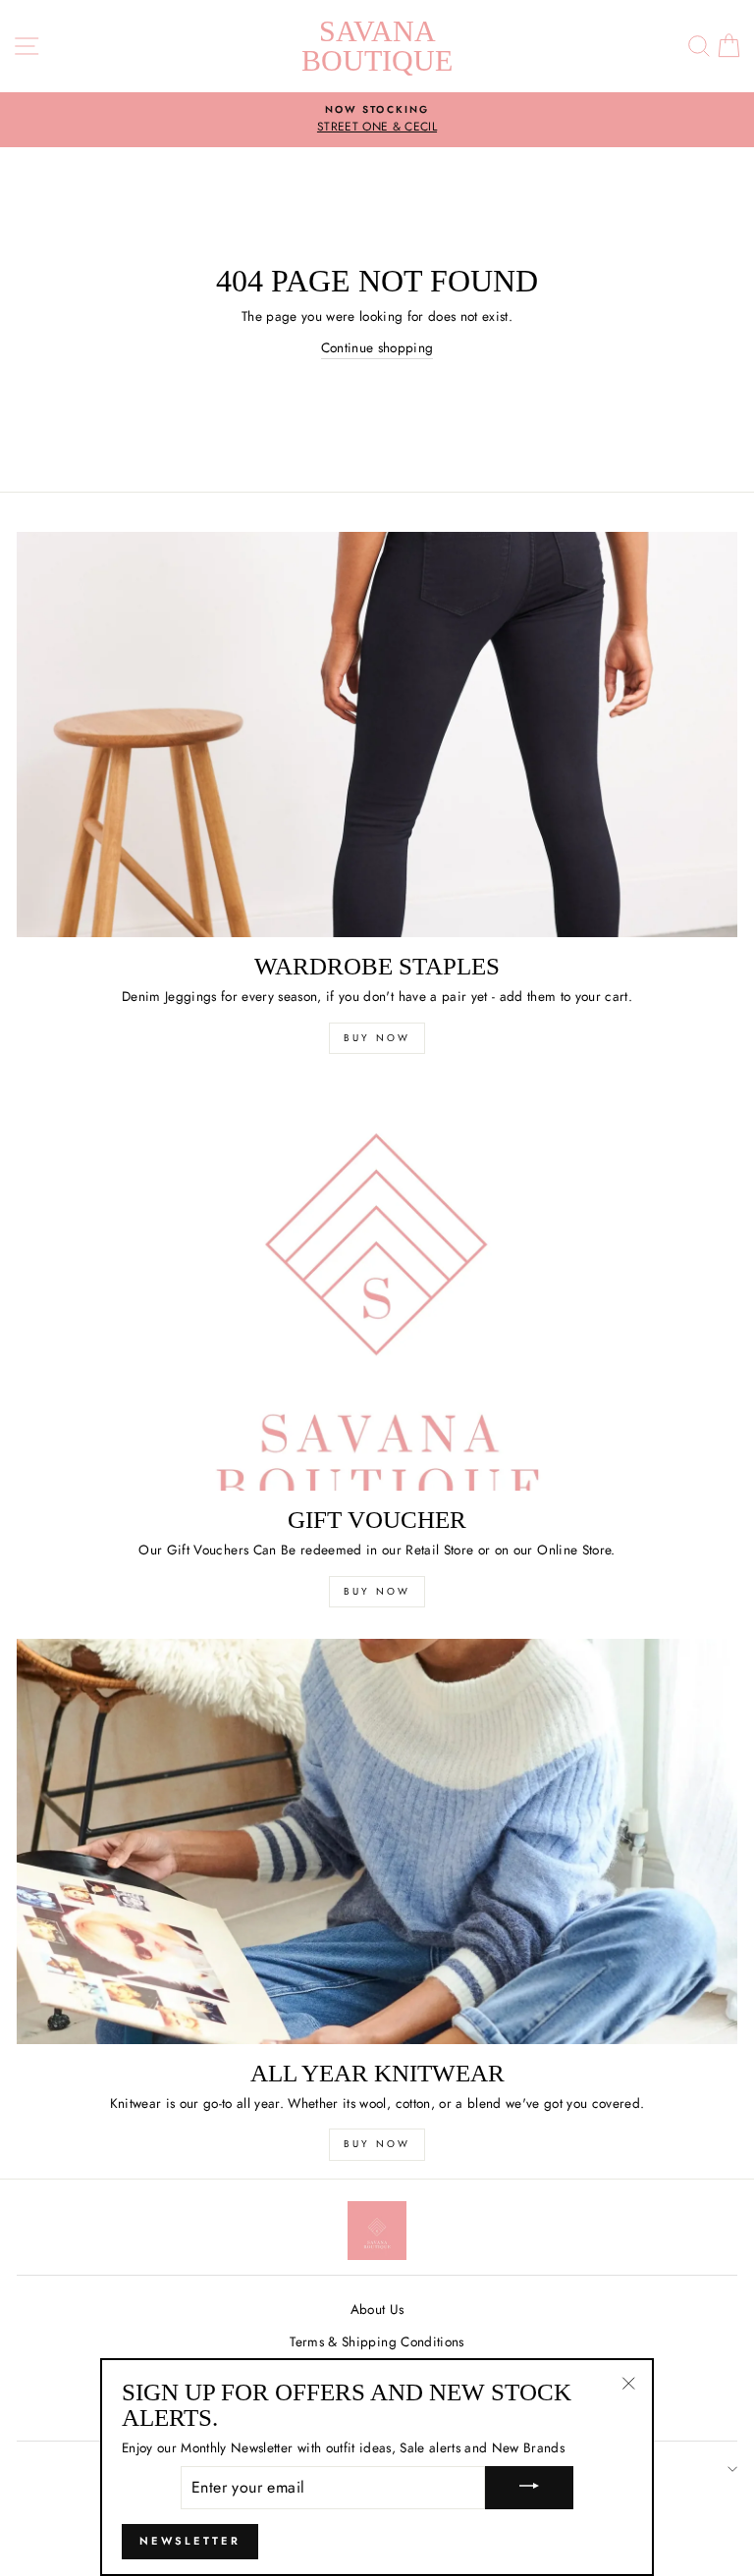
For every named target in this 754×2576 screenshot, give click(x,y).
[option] (377, 120)
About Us (377, 2309)
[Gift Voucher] (377, 1288)
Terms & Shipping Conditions (377, 2341)
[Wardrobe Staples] (377, 735)
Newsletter (190, 2541)
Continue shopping (377, 347)
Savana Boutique (377, 46)
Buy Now (377, 1038)
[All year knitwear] (377, 1841)
